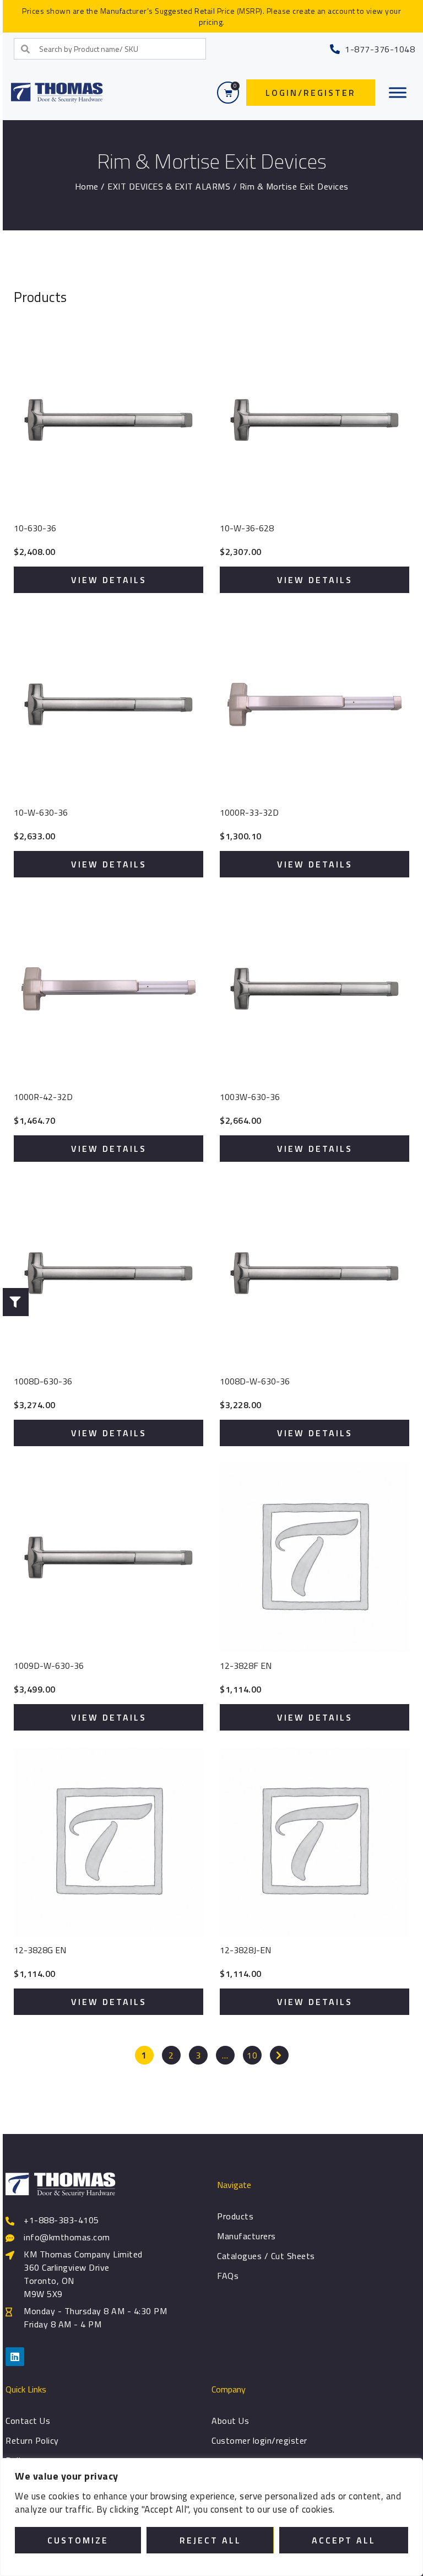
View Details (109, 580)
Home (87, 186)
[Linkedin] (15, 2357)
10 (252, 2055)
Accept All (344, 2540)
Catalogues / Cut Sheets (266, 2256)
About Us (230, 2421)
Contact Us (28, 2421)
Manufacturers (246, 2236)
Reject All (210, 2540)
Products (235, 2216)
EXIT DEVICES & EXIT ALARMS (169, 186)
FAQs (228, 2276)
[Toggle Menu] (398, 93)
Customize (78, 2540)
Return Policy (32, 2440)
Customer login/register (259, 2440)
